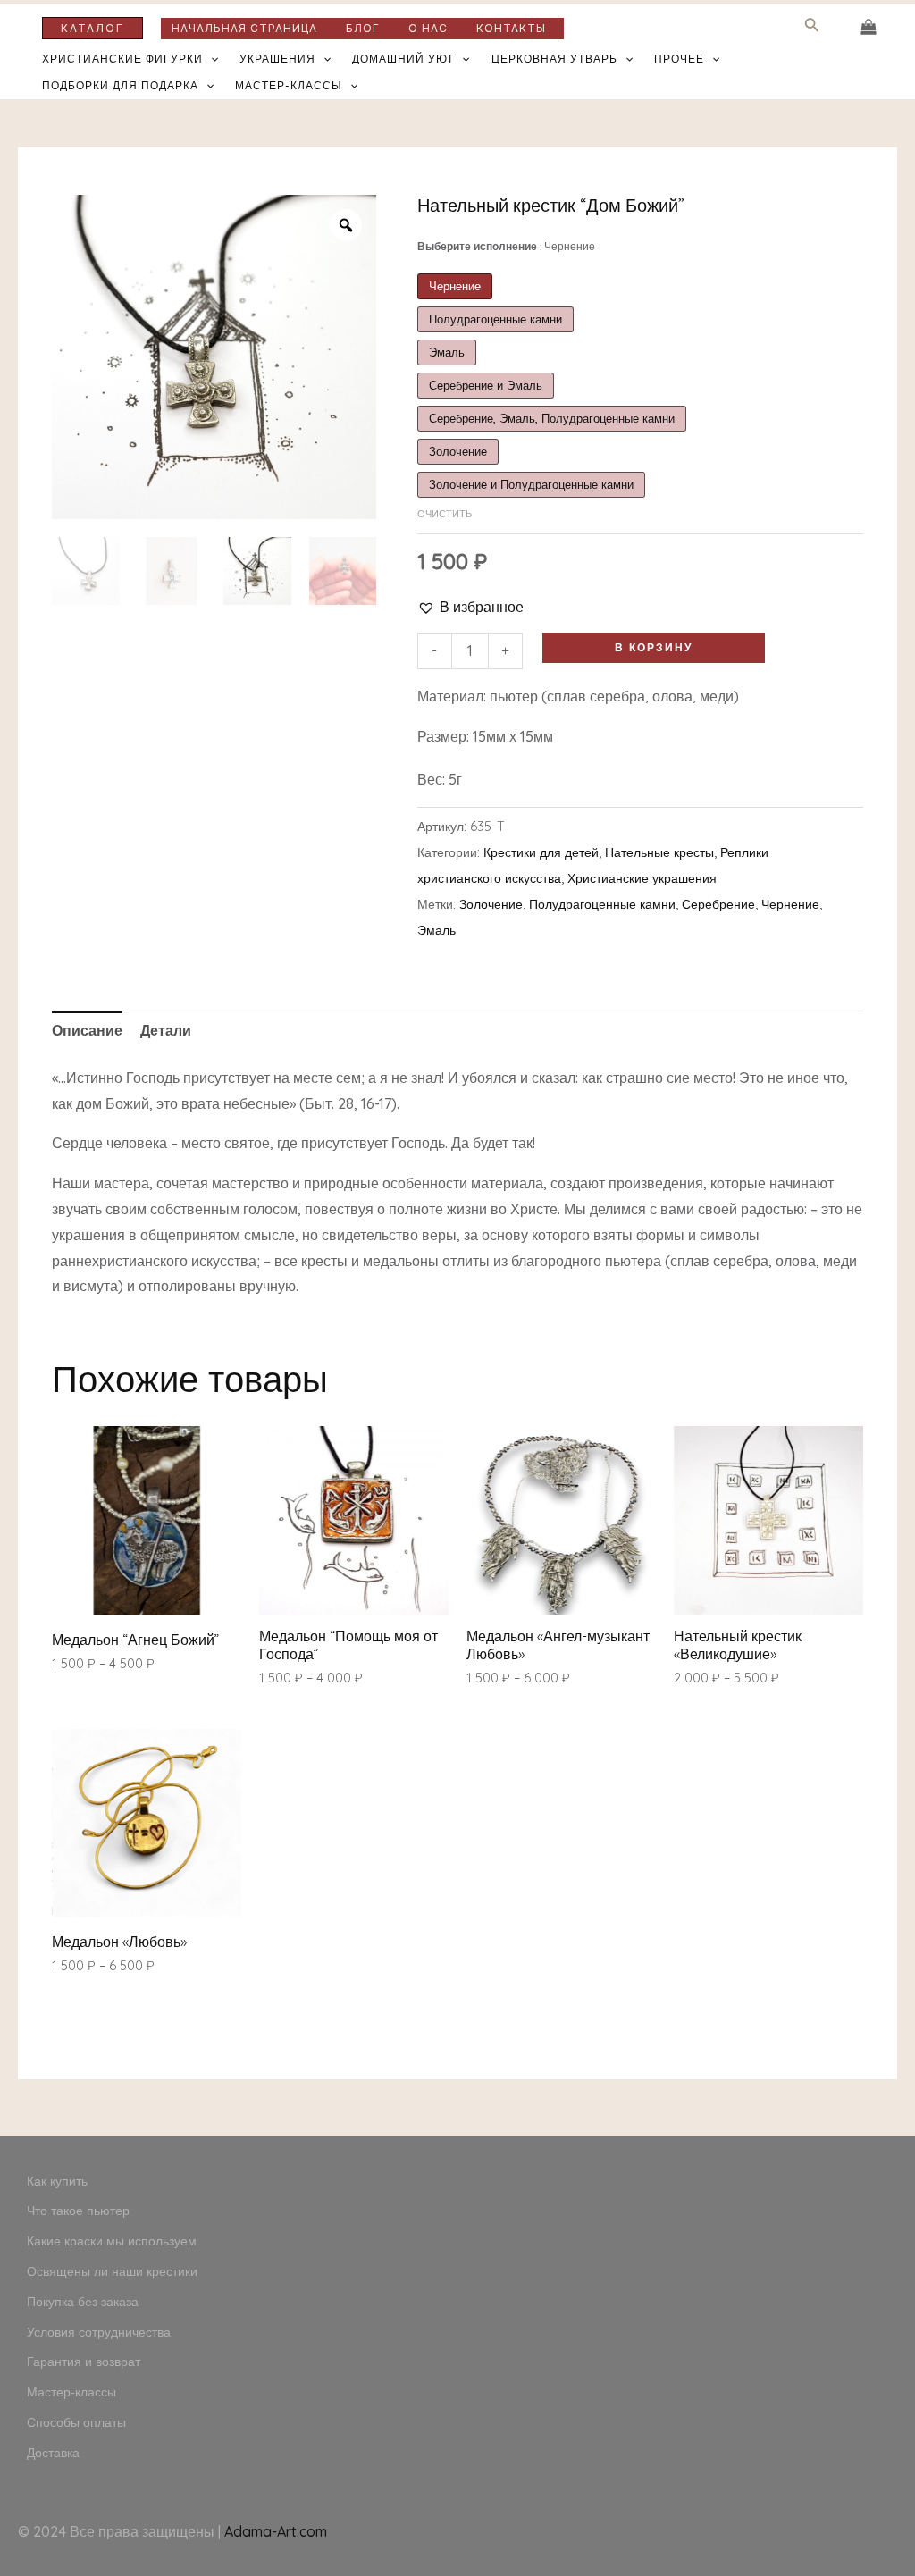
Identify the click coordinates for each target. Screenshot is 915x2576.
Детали (166, 1030)
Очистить (445, 514)
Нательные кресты (659, 852)
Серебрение (718, 904)
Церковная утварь (554, 59)
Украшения (277, 59)
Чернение (790, 904)
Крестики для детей (541, 852)
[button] (470, 607)
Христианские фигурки (122, 59)
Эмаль (437, 930)
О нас (428, 28)
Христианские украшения (642, 878)
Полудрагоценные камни (602, 904)
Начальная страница (244, 28)
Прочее (679, 59)
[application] (210, 59)
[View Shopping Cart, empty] (868, 27)
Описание (87, 1030)
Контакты (511, 28)
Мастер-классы (289, 85)
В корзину (654, 647)
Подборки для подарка (120, 85)
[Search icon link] (812, 28)
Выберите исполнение (506, 246)
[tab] (87, 1031)
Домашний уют (403, 59)
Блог (363, 28)
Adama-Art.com (276, 2531)
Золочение (491, 904)
